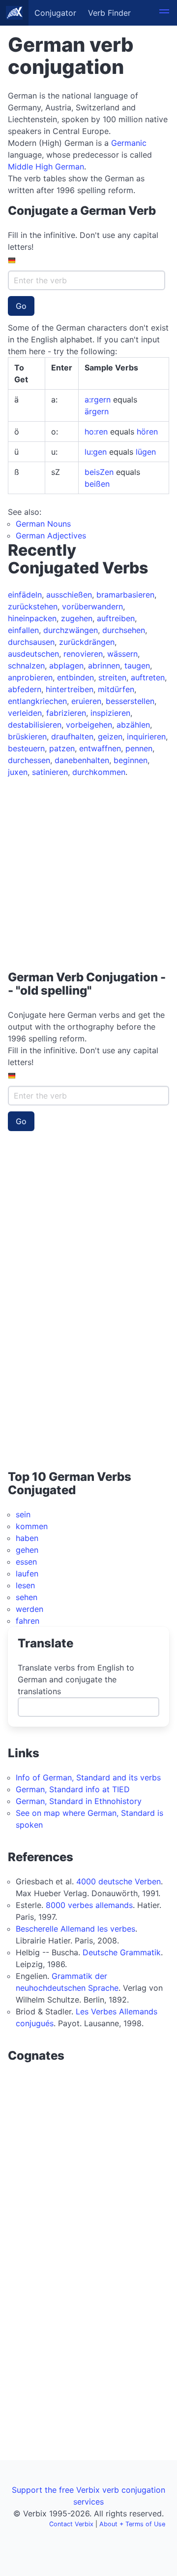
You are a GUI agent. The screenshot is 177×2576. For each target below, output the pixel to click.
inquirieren (146, 736)
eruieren (86, 701)
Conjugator (55, 13)
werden (29, 1609)
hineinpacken (32, 618)
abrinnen (104, 666)
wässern (122, 654)
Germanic (129, 143)
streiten (112, 677)
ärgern (97, 411)
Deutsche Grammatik (122, 1952)
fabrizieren (66, 713)
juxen (18, 772)
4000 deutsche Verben (118, 1881)
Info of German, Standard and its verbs (88, 1777)
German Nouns (43, 524)
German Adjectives (51, 535)
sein (23, 1514)
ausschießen (69, 595)
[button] (164, 13)
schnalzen (26, 666)
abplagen (66, 666)
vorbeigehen (89, 725)
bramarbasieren (125, 595)
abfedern (25, 689)
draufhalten (72, 736)
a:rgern (98, 400)
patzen (62, 748)
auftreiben (116, 618)
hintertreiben (70, 689)
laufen (27, 1573)
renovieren (83, 654)
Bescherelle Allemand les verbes (75, 1929)
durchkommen (99, 772)
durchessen (29, 760)
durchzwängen (71, 630)
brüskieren (27, 736)
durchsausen (31, 642)
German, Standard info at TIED (73, 1789)
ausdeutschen (33, 654)
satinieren (50, 772)
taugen (137, 666)
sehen (27, 1597)
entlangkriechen (37, 701)
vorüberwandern (92, 606)
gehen (27, 1550)
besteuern (26, 748)
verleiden (25, 713)
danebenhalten (82, 760)
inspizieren (110, 713)
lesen (25, 1585)
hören (147, 432)
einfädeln (25, 595)
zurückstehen (33, 606)
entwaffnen (100, 748)
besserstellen (130, 701)
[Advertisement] (88, 870)
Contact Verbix (71, 2524)
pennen (139, 748)
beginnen (131, 760)
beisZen (99, 472)
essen (26, 1562)
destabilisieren (35, 725)
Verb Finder (109, 13)
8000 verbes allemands (89, 1905)
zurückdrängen (87, 642)
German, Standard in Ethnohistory (79, 1801)
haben (27, 1538)
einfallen (23, 630)
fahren (28, 1621)
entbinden (75, 677)
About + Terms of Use (132, 2524)
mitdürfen (116, 689)
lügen (146, 452)
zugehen (77, 618)
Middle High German (46, 167)
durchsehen (124, 630)
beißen (97, 484)
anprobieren (30, 677)
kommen (32, 1526)
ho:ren (96, 432)
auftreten (148, 677)
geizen (110, 736)
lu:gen (96, 452)
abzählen (133, 725)
